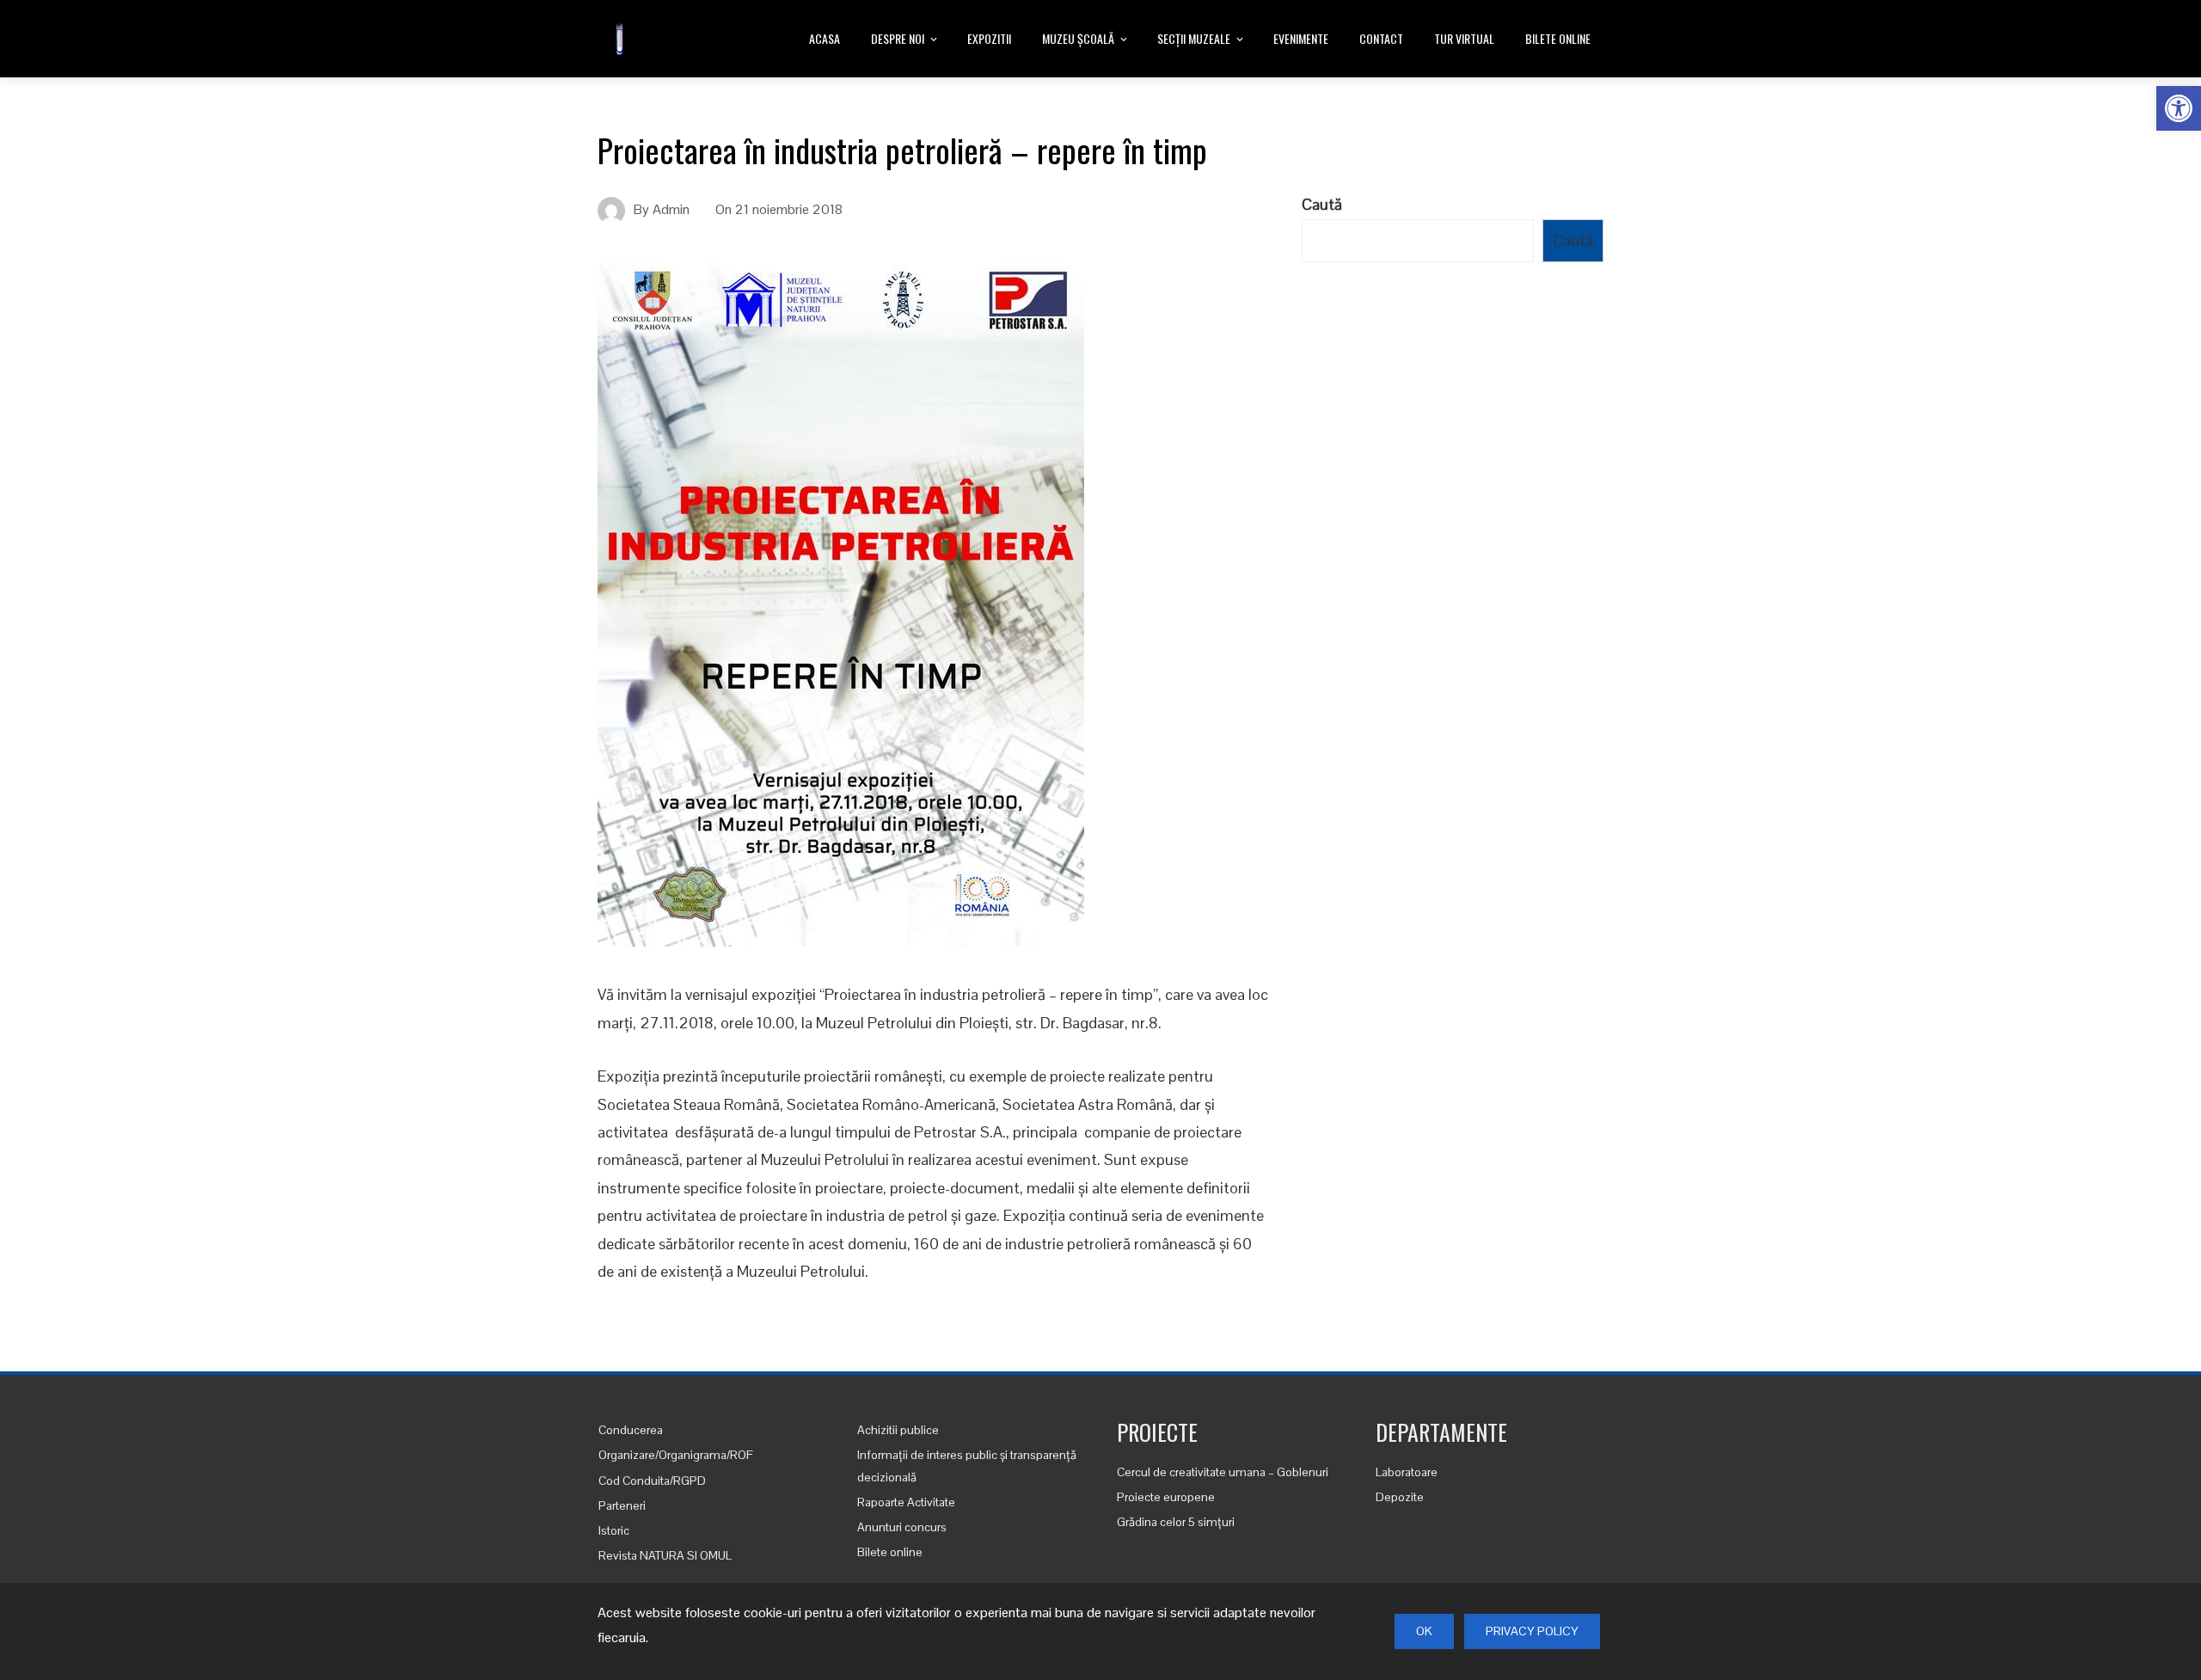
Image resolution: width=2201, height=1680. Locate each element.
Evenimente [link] (1301, 38)
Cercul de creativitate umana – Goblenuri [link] (1223, 1472)
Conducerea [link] (631, 1430)
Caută (1322, 204)
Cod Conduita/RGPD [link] (652, 1481)
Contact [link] (1381, 38)
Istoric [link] (614, 1530)
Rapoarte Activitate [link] (906, 1502)
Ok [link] (1424, 1631)
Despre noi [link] (898, 38)
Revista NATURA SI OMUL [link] (665, 1555)
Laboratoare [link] (1407, 1472)
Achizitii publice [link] (898, 1430)
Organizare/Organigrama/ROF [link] (676, 1455)
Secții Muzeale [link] (1194, 38)
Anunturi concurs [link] (902, 1527)
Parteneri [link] (622, 1505)
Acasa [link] (825, 38)
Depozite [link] (1400, 1497)
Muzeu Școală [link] (1078, 38)
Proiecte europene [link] (1166, 1497)
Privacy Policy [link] (1532, 1631)
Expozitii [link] (989, 38)
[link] (2179, 108)
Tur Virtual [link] (1464, 38)
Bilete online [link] (1558, 38)
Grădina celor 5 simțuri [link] (1176, 1522)
